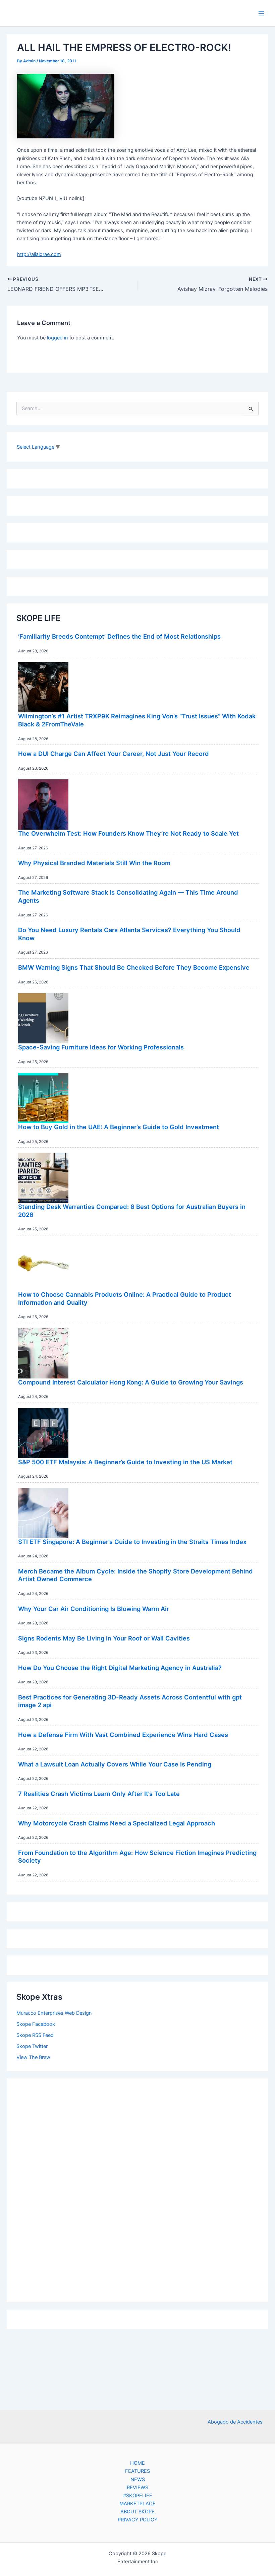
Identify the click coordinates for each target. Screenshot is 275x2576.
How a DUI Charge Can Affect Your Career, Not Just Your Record (114, 754)
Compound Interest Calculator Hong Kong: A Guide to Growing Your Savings (131, 1382)
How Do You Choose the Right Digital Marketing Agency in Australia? (120, 1668)
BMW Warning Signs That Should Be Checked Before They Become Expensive (134, 967)
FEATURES (137, 2471)
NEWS (138, 2480)
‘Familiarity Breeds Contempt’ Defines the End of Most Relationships (119, 636)
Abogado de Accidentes (235, 2422)
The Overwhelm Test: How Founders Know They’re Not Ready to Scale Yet (128, 833)
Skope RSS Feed (35, 2035)
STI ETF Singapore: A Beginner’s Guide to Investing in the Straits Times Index (132, 1542)
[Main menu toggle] (261, 13)
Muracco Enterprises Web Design (54, 2013)
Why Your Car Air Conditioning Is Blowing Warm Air (94, 1609)
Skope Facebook (36, 2024)
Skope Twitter (32, 2046)
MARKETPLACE (137, 2504)
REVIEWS (137, 2488)
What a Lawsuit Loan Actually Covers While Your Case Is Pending (115, 1764)
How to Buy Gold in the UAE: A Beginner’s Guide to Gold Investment (119, 1127)
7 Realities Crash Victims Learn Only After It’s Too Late (99, 1794)
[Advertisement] (137, 2189)
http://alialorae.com (39, 254)
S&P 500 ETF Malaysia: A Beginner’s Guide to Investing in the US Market (125, 1462)
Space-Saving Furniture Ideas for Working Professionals (101, 1047)
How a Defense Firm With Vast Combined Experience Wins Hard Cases (123, 1735)
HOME (137, 2463)
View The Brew (33, 2057)
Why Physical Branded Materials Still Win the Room (94, 863)
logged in (58, 338)
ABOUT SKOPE (137, 2512)
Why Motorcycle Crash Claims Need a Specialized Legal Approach (117, 1823)
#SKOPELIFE (138, 2496)
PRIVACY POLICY (138, 2520)
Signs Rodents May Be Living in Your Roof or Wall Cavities (104, 1638)
